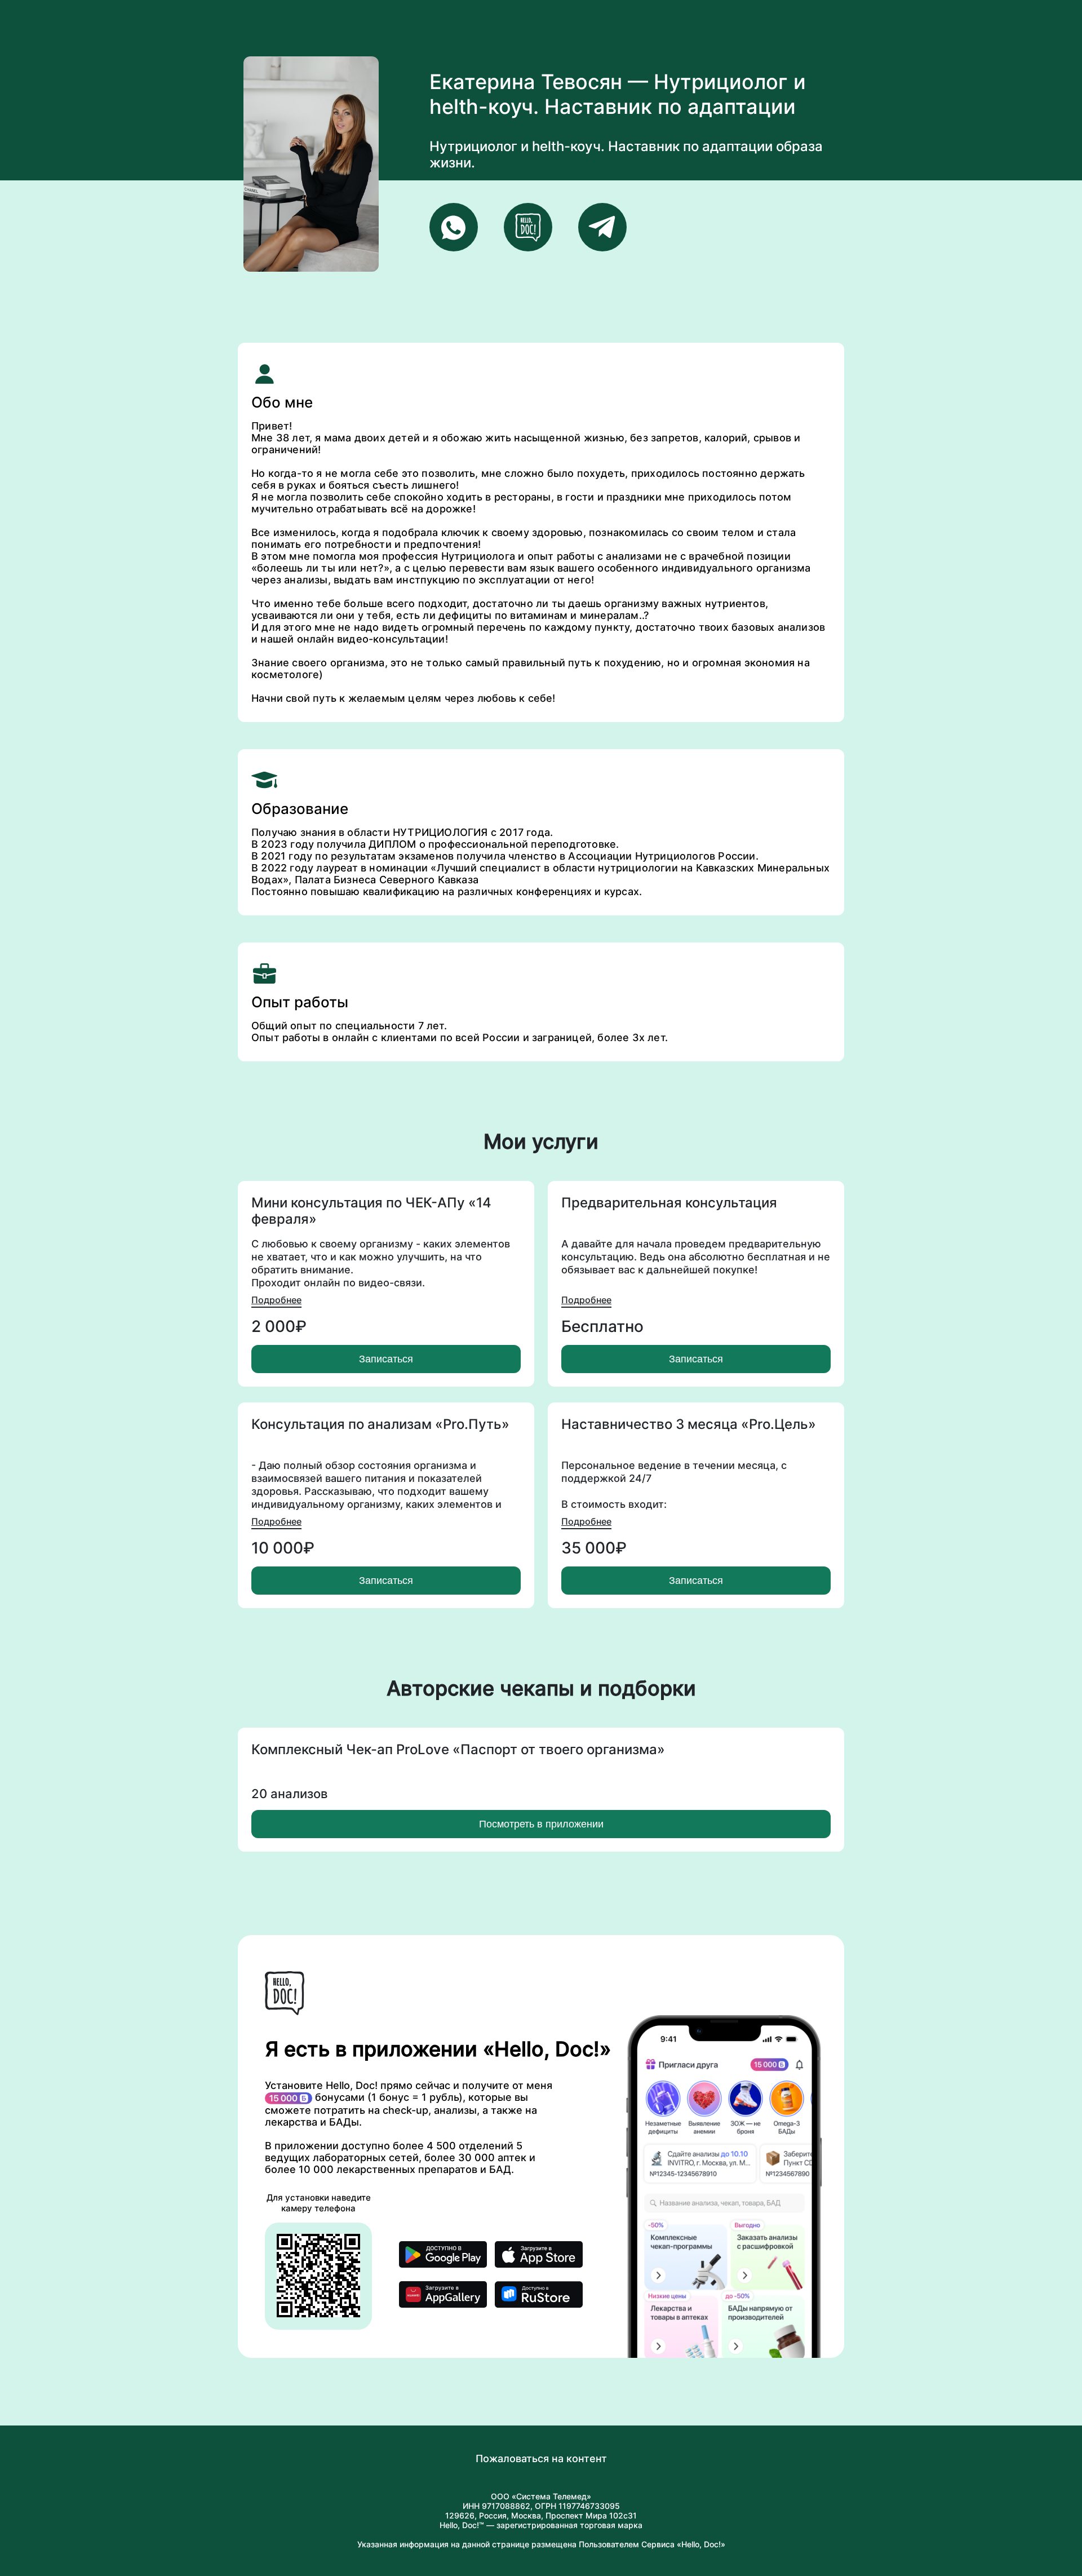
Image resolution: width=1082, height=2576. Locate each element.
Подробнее (276, 1300)
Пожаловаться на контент (541, 2458)
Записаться (386, 1359)
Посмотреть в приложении (541, 1824)
